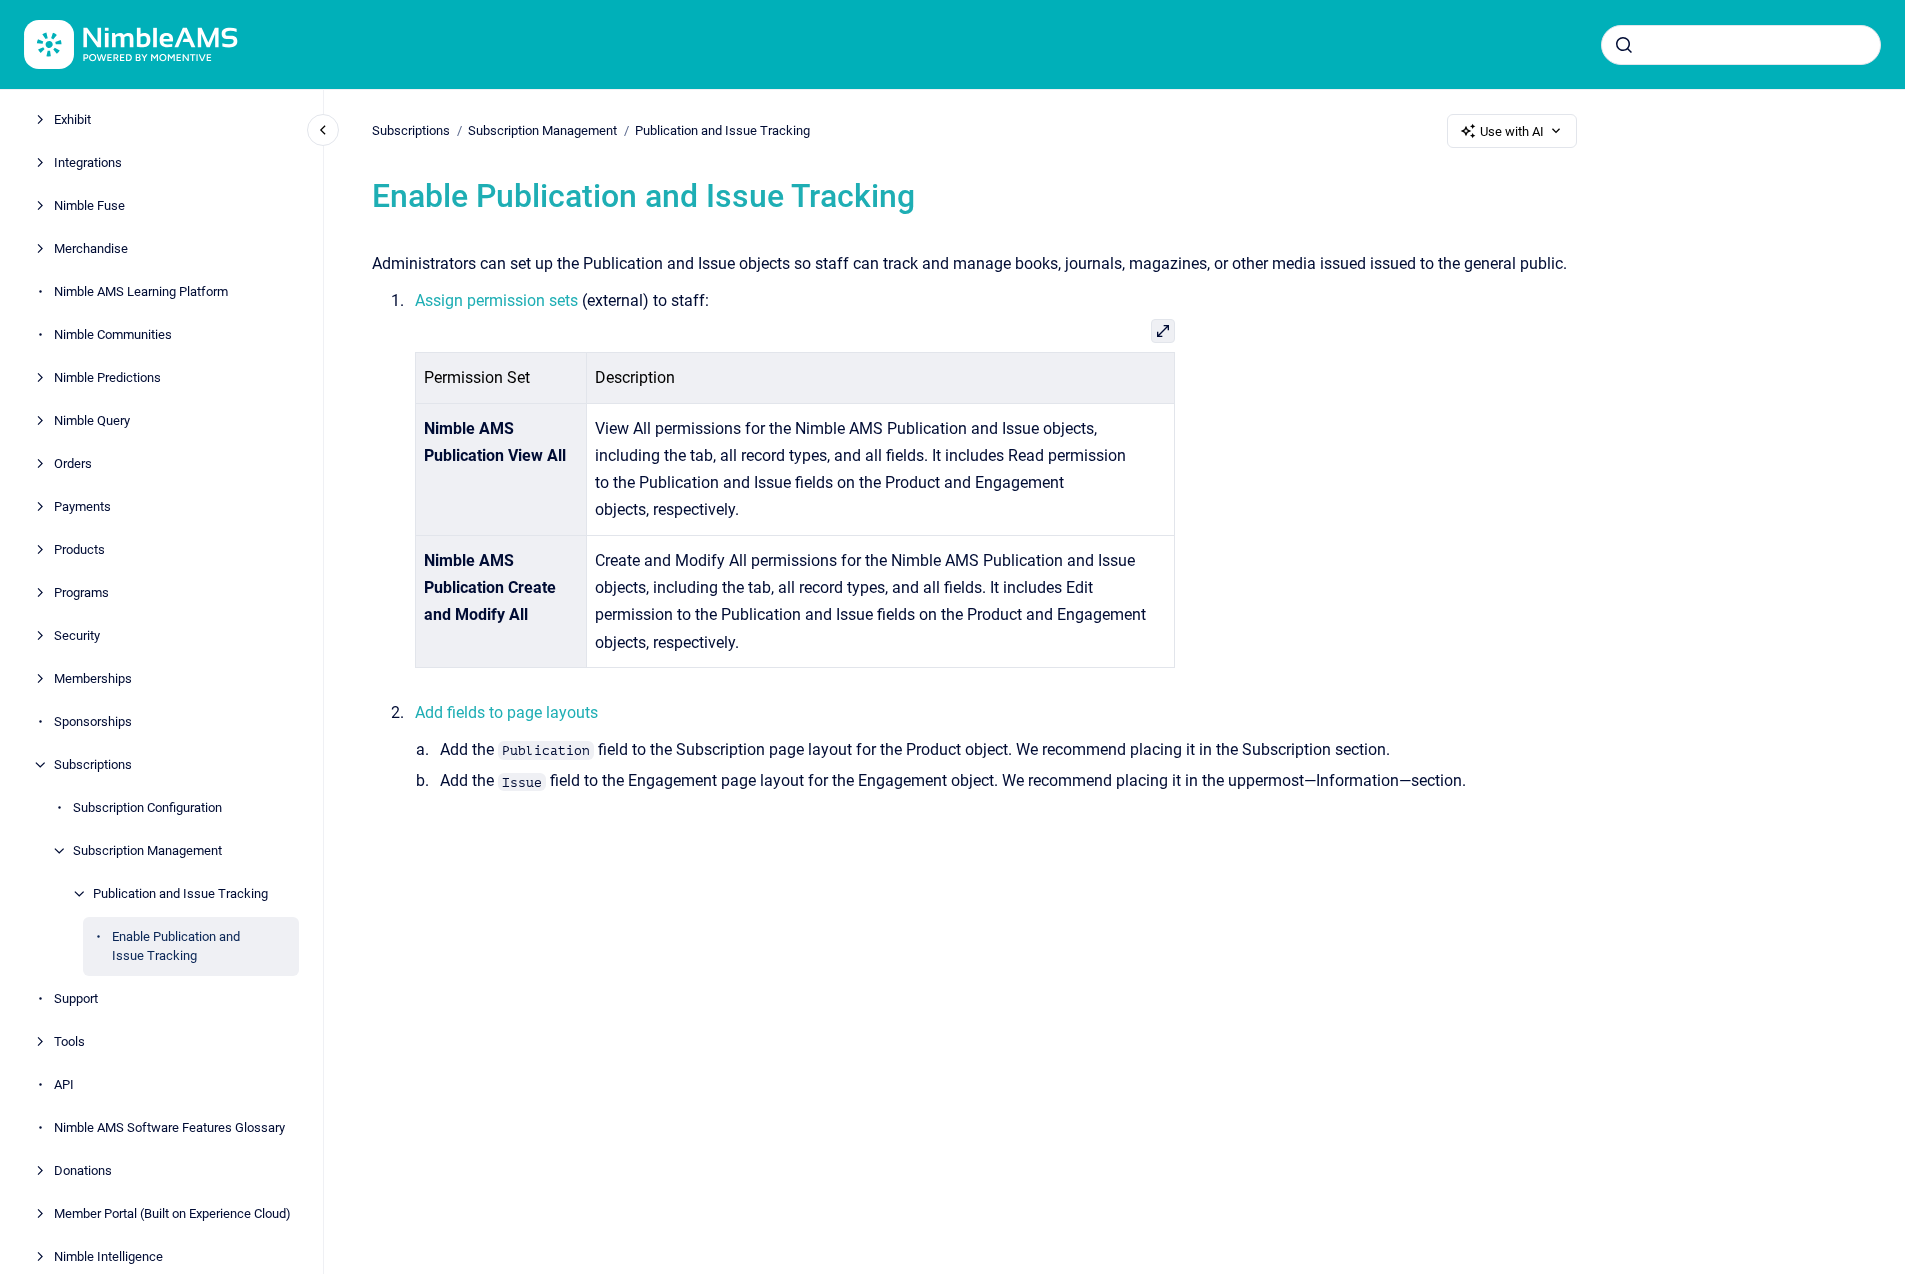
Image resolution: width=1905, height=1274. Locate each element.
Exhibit (72, 119)
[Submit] (1624, 45)
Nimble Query (92, 420)
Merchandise (91, 248)
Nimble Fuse (89, 205)
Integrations (88, 162)
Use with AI (1512, 131)
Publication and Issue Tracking (180, 893)
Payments (82, 506)
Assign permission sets (496, 300)
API (64, 1084)
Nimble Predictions (107, 377)
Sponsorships (93, 721)
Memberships (93, 678)
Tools (69, 1041)
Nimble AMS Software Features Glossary (169, 1127)
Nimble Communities (113, 334)
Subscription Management (147, 850)
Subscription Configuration (147, 807)
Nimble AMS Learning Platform (141, 291)
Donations (83, 1170)
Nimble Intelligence (108, 1256)
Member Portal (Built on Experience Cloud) (172, 1213)
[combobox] (1741, 45)
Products (79, 549)
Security (77, 635)
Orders (73, 463)
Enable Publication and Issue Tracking (176, 946)
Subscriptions (93, 764)
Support (76, 998)
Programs (81, 592)
